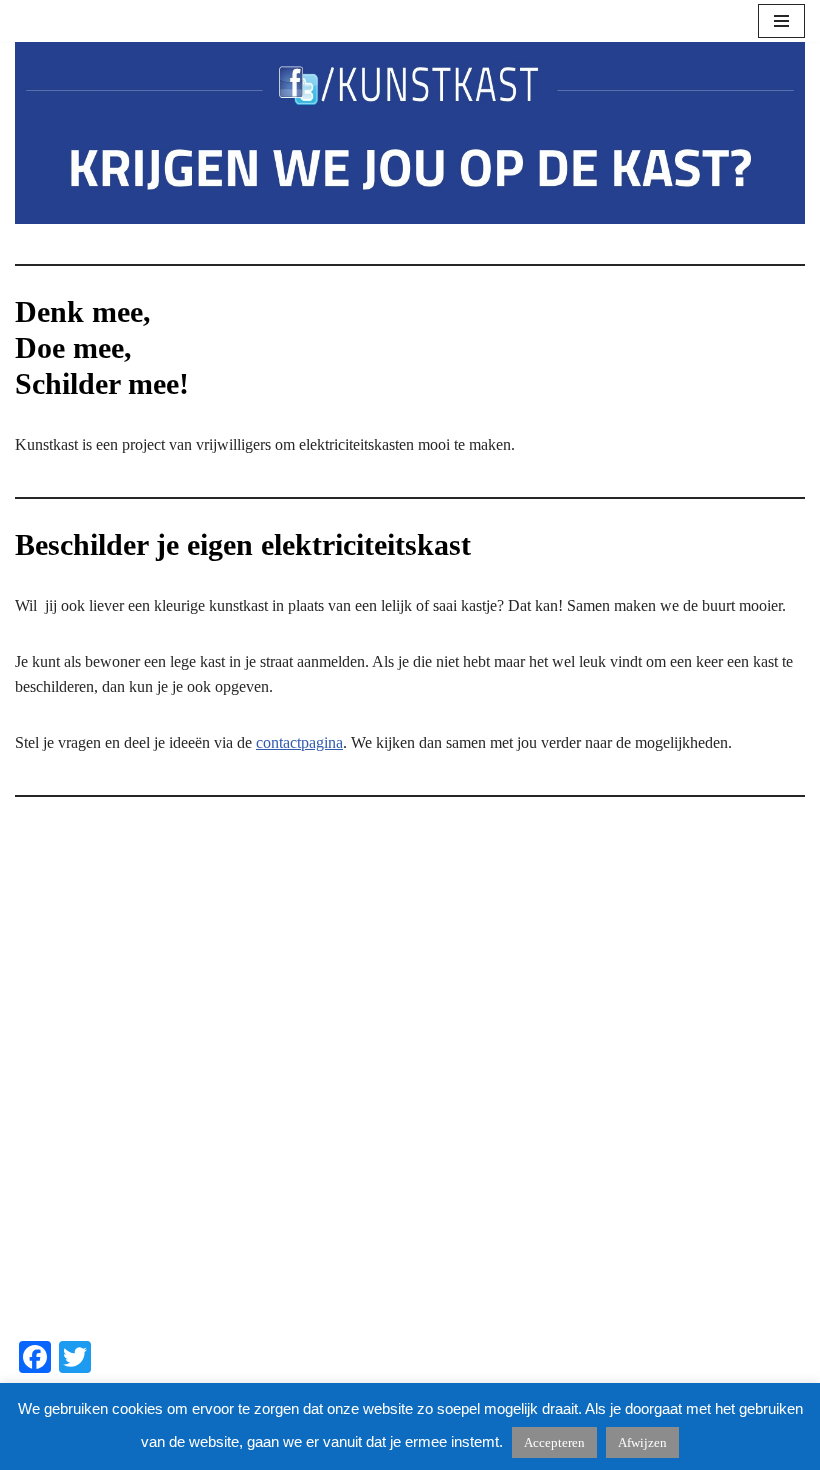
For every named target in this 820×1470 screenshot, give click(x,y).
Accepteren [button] (554, 1442)
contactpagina (299, 742)
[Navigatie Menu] (781, 21)
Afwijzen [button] (642, 1442)
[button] (46, 1075)
